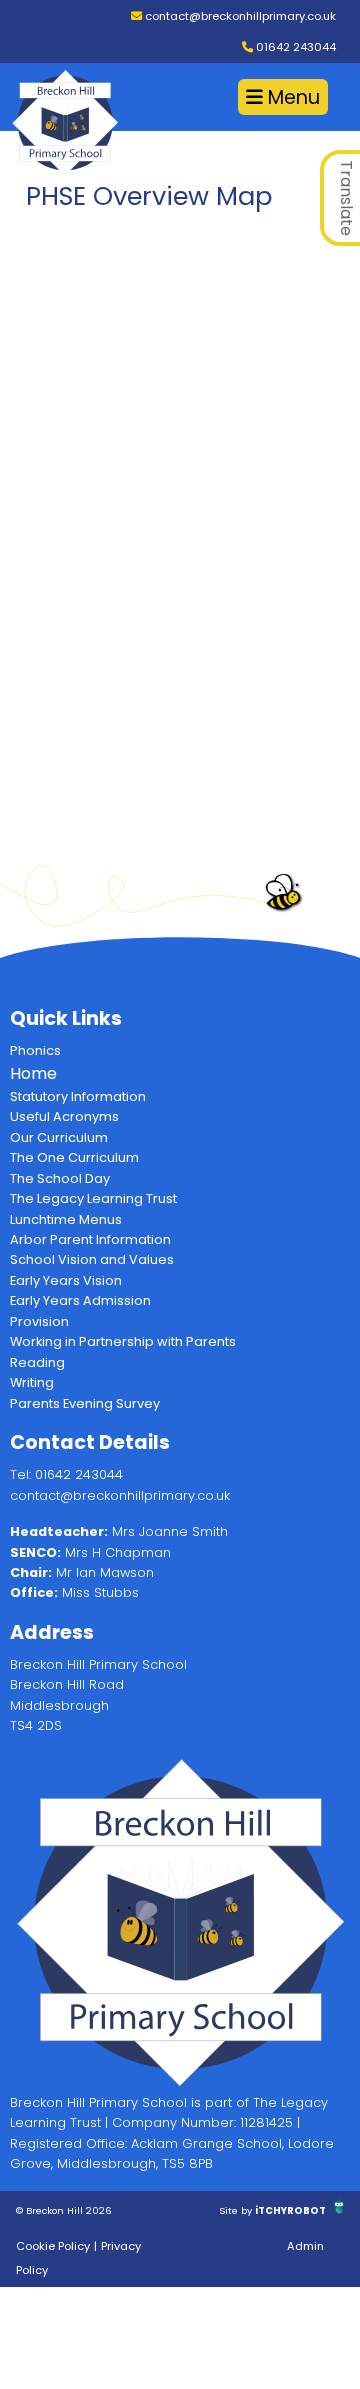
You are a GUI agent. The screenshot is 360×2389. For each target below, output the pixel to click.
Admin (305, 2246)
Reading (37, 1362)
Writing (32, 1382)
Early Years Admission (80, 1300)
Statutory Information (78, 1096)
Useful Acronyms (64, 1116)
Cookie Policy (53, 2246)
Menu (291, 97)
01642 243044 (294, 47)
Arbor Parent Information (90, 1239)
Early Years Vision (66, 1280)
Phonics (35, 1050)
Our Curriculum (59, 1137)
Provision (39, 1321)
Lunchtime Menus (66, 1219)
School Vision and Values (92, 1259)
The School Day (60, 1178)
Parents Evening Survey (85, 1403)
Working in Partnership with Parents (123, 1341)
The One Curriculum (74, 1157)
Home (33, 1073)
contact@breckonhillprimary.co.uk (239, 16)
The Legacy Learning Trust (93, 1198)
